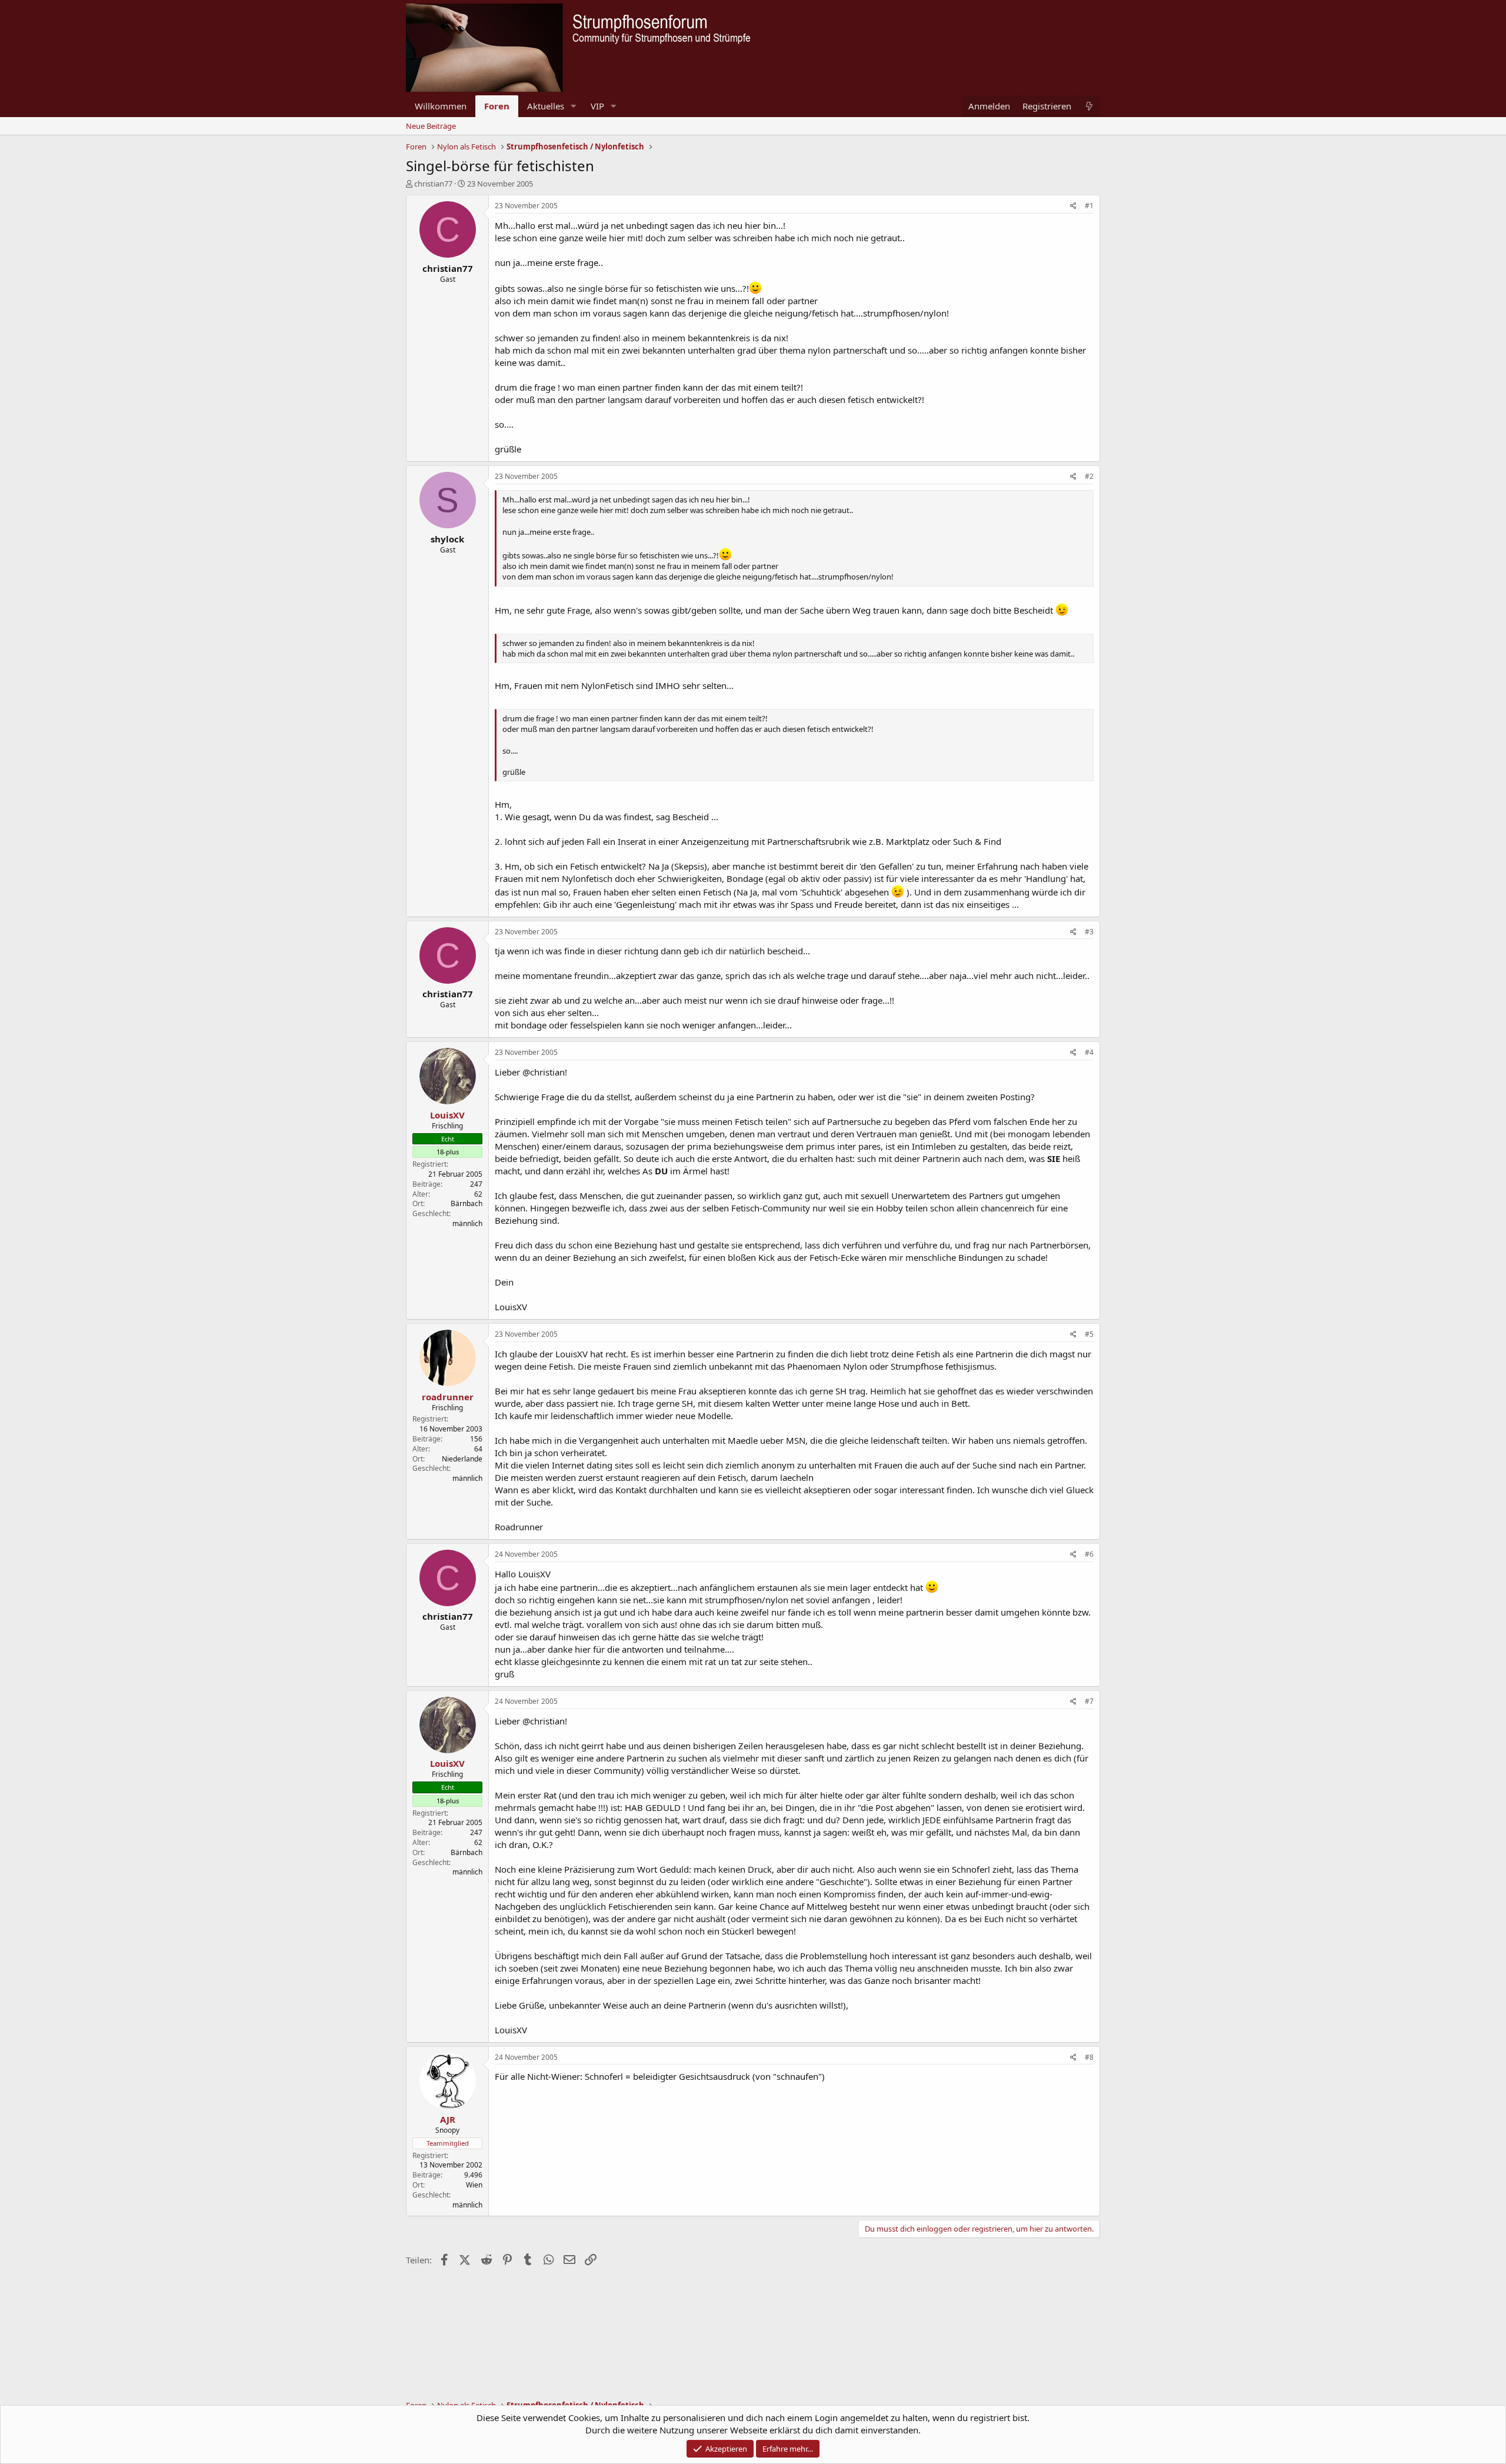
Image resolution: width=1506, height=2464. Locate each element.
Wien (474, 2185)
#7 (1089, 1701)
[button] (574, 106)
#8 (1089, 2057)
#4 (1089, 1052)
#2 (1089, 476)
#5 (1089, 1334)
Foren (497, 106)
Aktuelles (546, 106)
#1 (1089, 206)
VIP (597, 106)
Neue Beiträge (431, 126)
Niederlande (462, 1459)
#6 (1089, 1554)
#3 (1089, 932)
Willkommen (441, 106)
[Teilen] (1073, 206)
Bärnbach (467, 1203)
